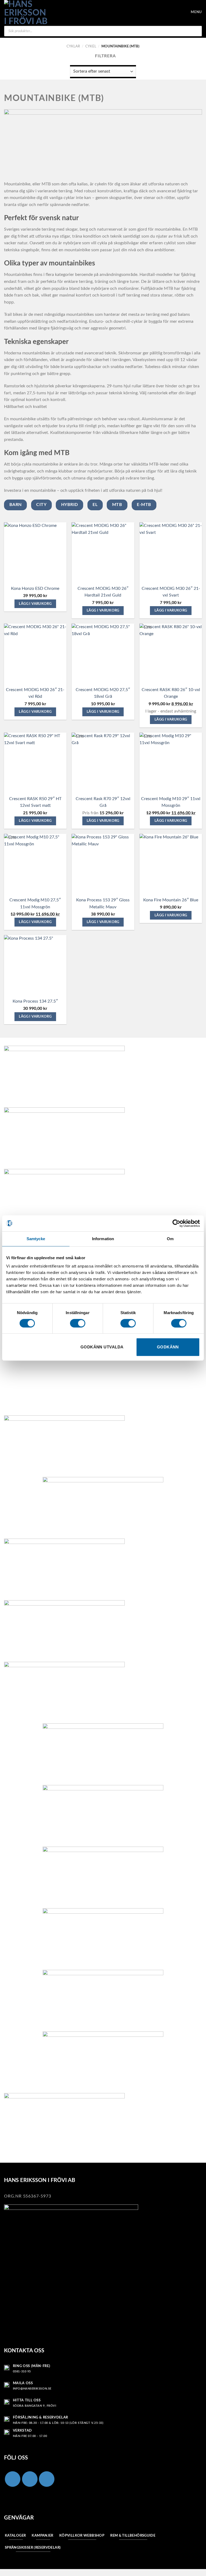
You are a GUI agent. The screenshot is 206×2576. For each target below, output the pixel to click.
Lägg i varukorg (35, 604)
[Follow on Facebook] (13, 2479)
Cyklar (73, 46)
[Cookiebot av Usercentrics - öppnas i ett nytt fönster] (176, 1223)
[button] (175, 12)
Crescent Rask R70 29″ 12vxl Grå (103, 802)
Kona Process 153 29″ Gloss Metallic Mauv (103, 903)
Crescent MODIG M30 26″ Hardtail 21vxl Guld (103, 592)
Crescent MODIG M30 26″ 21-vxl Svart (171, 592)
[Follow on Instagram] (30, 2479)
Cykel (91, 46)
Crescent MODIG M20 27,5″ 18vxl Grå (103, 693)
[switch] (78, 1323)
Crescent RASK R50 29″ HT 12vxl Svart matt (35, 802)
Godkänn (168, 1347)
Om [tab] (170, 1239)
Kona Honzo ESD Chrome (35, 588)
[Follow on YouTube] (47, 2479)
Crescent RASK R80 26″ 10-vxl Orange (171, 693)
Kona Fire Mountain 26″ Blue (171, 900)
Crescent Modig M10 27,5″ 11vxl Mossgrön (35, 903)
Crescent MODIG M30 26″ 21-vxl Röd (35, 693)
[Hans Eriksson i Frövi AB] (26, 12)
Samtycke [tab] (36, 1239)
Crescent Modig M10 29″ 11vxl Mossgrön (171, 802)
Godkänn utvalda (102, 1347)
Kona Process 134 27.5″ (35, 1001)
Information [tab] (103, 1239)
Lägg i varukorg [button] (171, 719)
